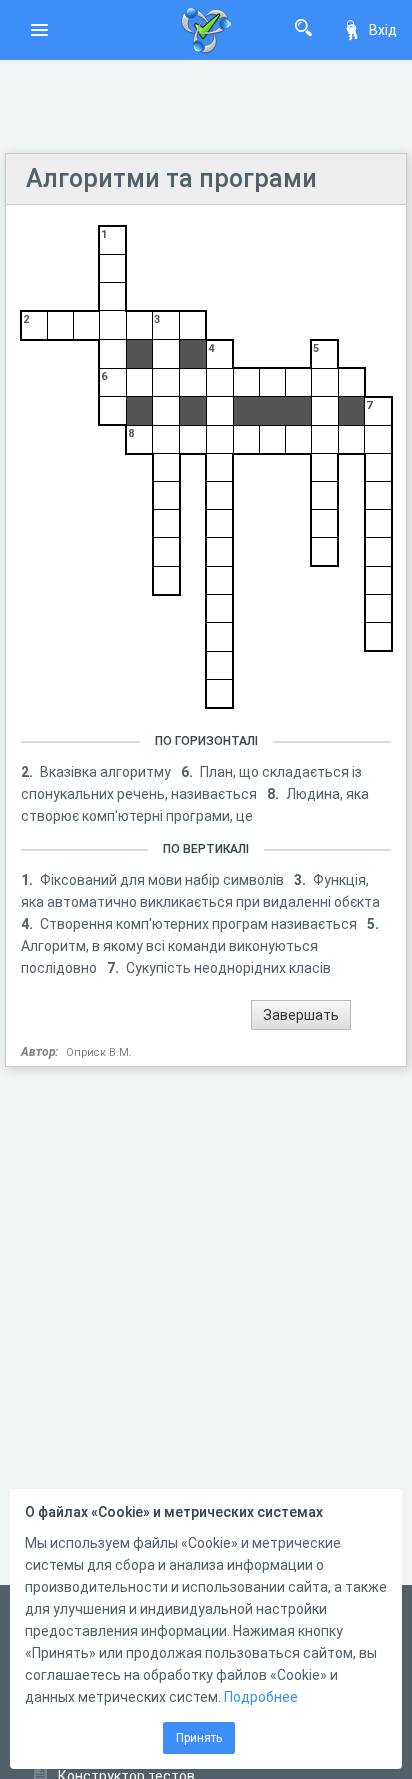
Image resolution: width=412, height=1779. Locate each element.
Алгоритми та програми (171, 178)
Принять (199, 1738)
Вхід (383, 30)
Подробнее (261, 1697)
